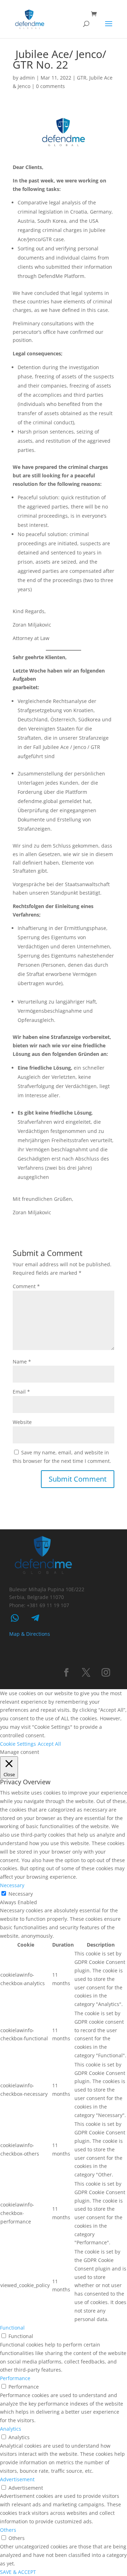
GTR (82, 78)
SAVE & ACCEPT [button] (18, 2572)
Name (22, 1362)
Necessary (21, 1894)
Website (22, 1422)
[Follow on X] (86, 1673)
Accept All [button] (49, 1744)
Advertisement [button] (17, 2479)
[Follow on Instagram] (106, 1673)
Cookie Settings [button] (18, 1744)
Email (21, 1392)
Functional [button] (12, 2328)
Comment (26, 1286)
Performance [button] (15, 2378)
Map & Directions (30, 1634)
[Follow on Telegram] (35, 1618)
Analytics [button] (11, 2429)
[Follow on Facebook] (66, 1673)
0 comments (50, 86)
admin (27, 78)
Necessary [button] (12, 1885)
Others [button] (8, 2530)
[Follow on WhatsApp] (15, 1618)
